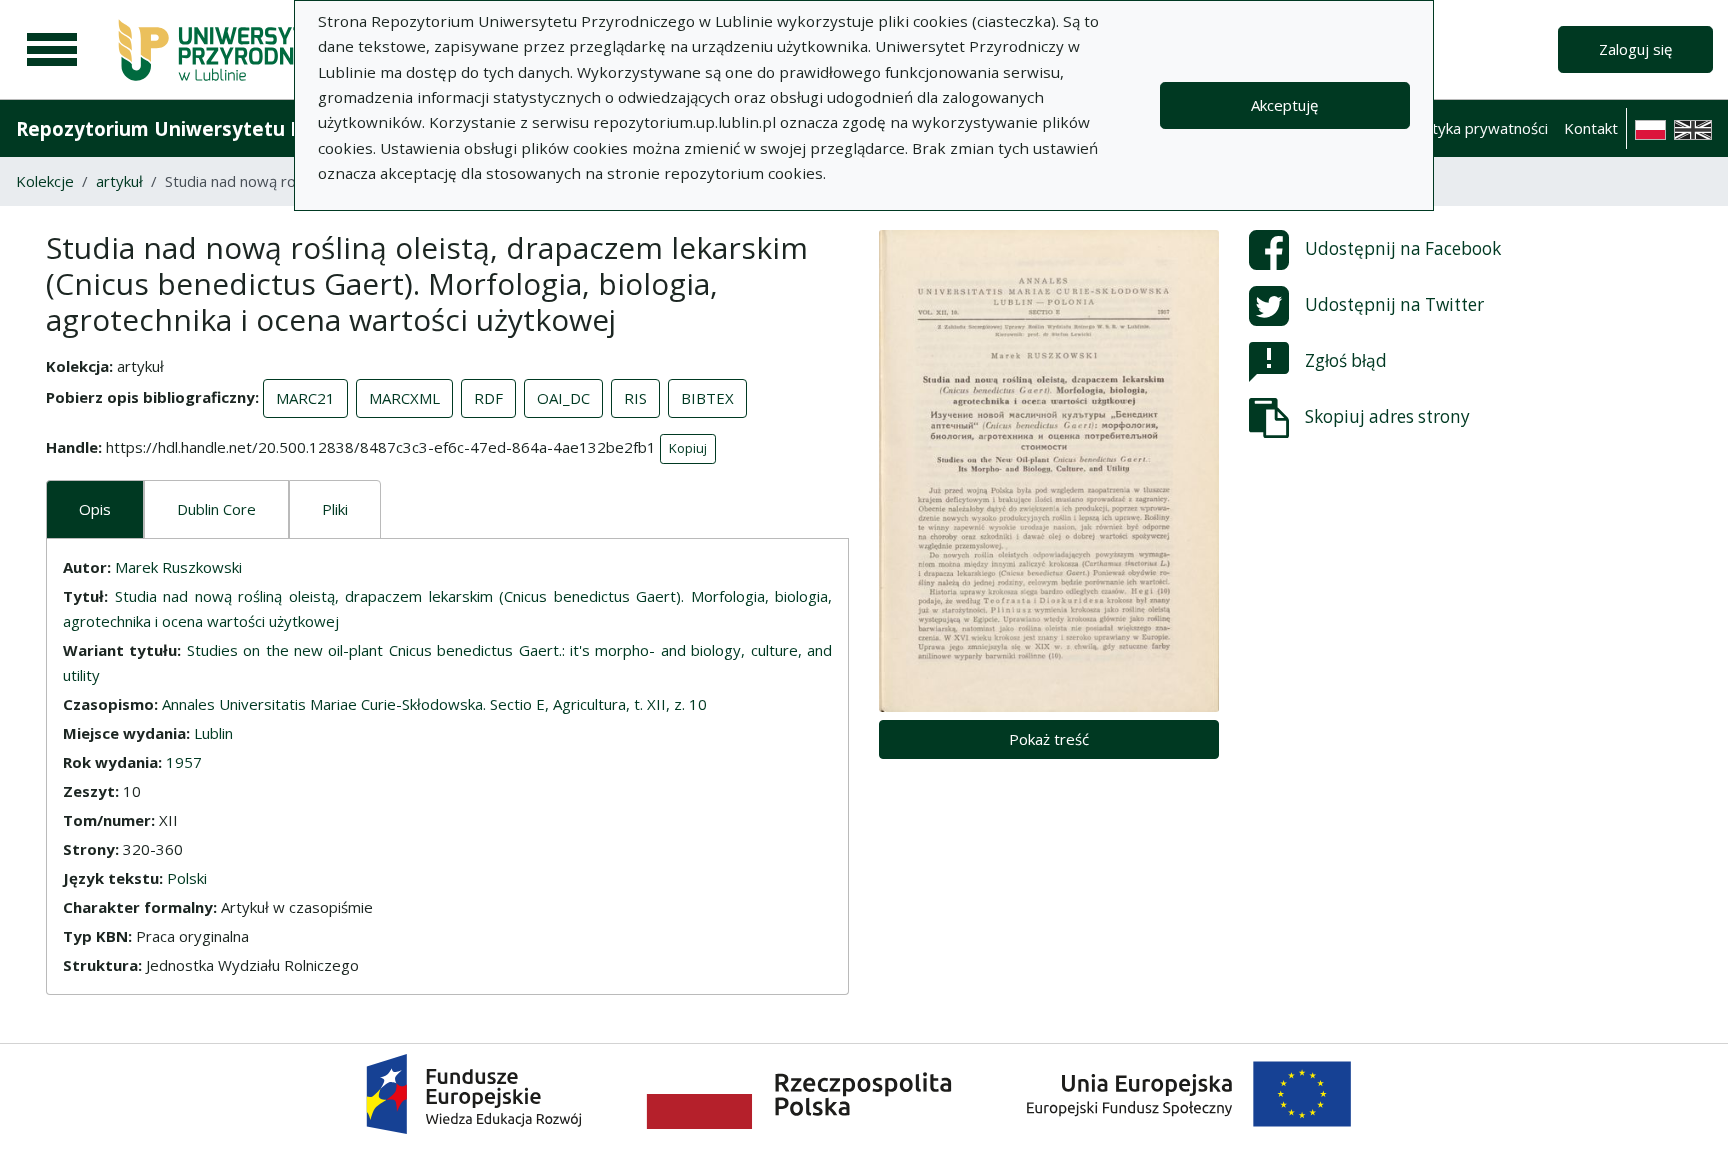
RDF (488, 398)
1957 (184, 762)
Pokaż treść (1049, 739)
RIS (635, 398)
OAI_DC (563, 398)
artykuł (119, 181)
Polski (187, 878)
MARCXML (404, 398)
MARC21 (305, 398)
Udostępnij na (1403, 248)
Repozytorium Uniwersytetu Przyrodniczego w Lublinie (276, 128)
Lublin (213, 733)
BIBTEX (707, 398)
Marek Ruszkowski (178, 567)
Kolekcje (45, 181)
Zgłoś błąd (1346, 360)
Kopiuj (688, 448)
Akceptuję (1284, 105)
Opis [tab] (95, 509)
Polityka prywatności (1477, 128)
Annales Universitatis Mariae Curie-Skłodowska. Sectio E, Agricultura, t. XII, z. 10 (434, 704)
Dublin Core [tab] (216, 509)
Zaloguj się (1635, 49)
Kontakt (1591, 128)
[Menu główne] (52, 50)
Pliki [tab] (335, 509)
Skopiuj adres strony (1387, 416)
